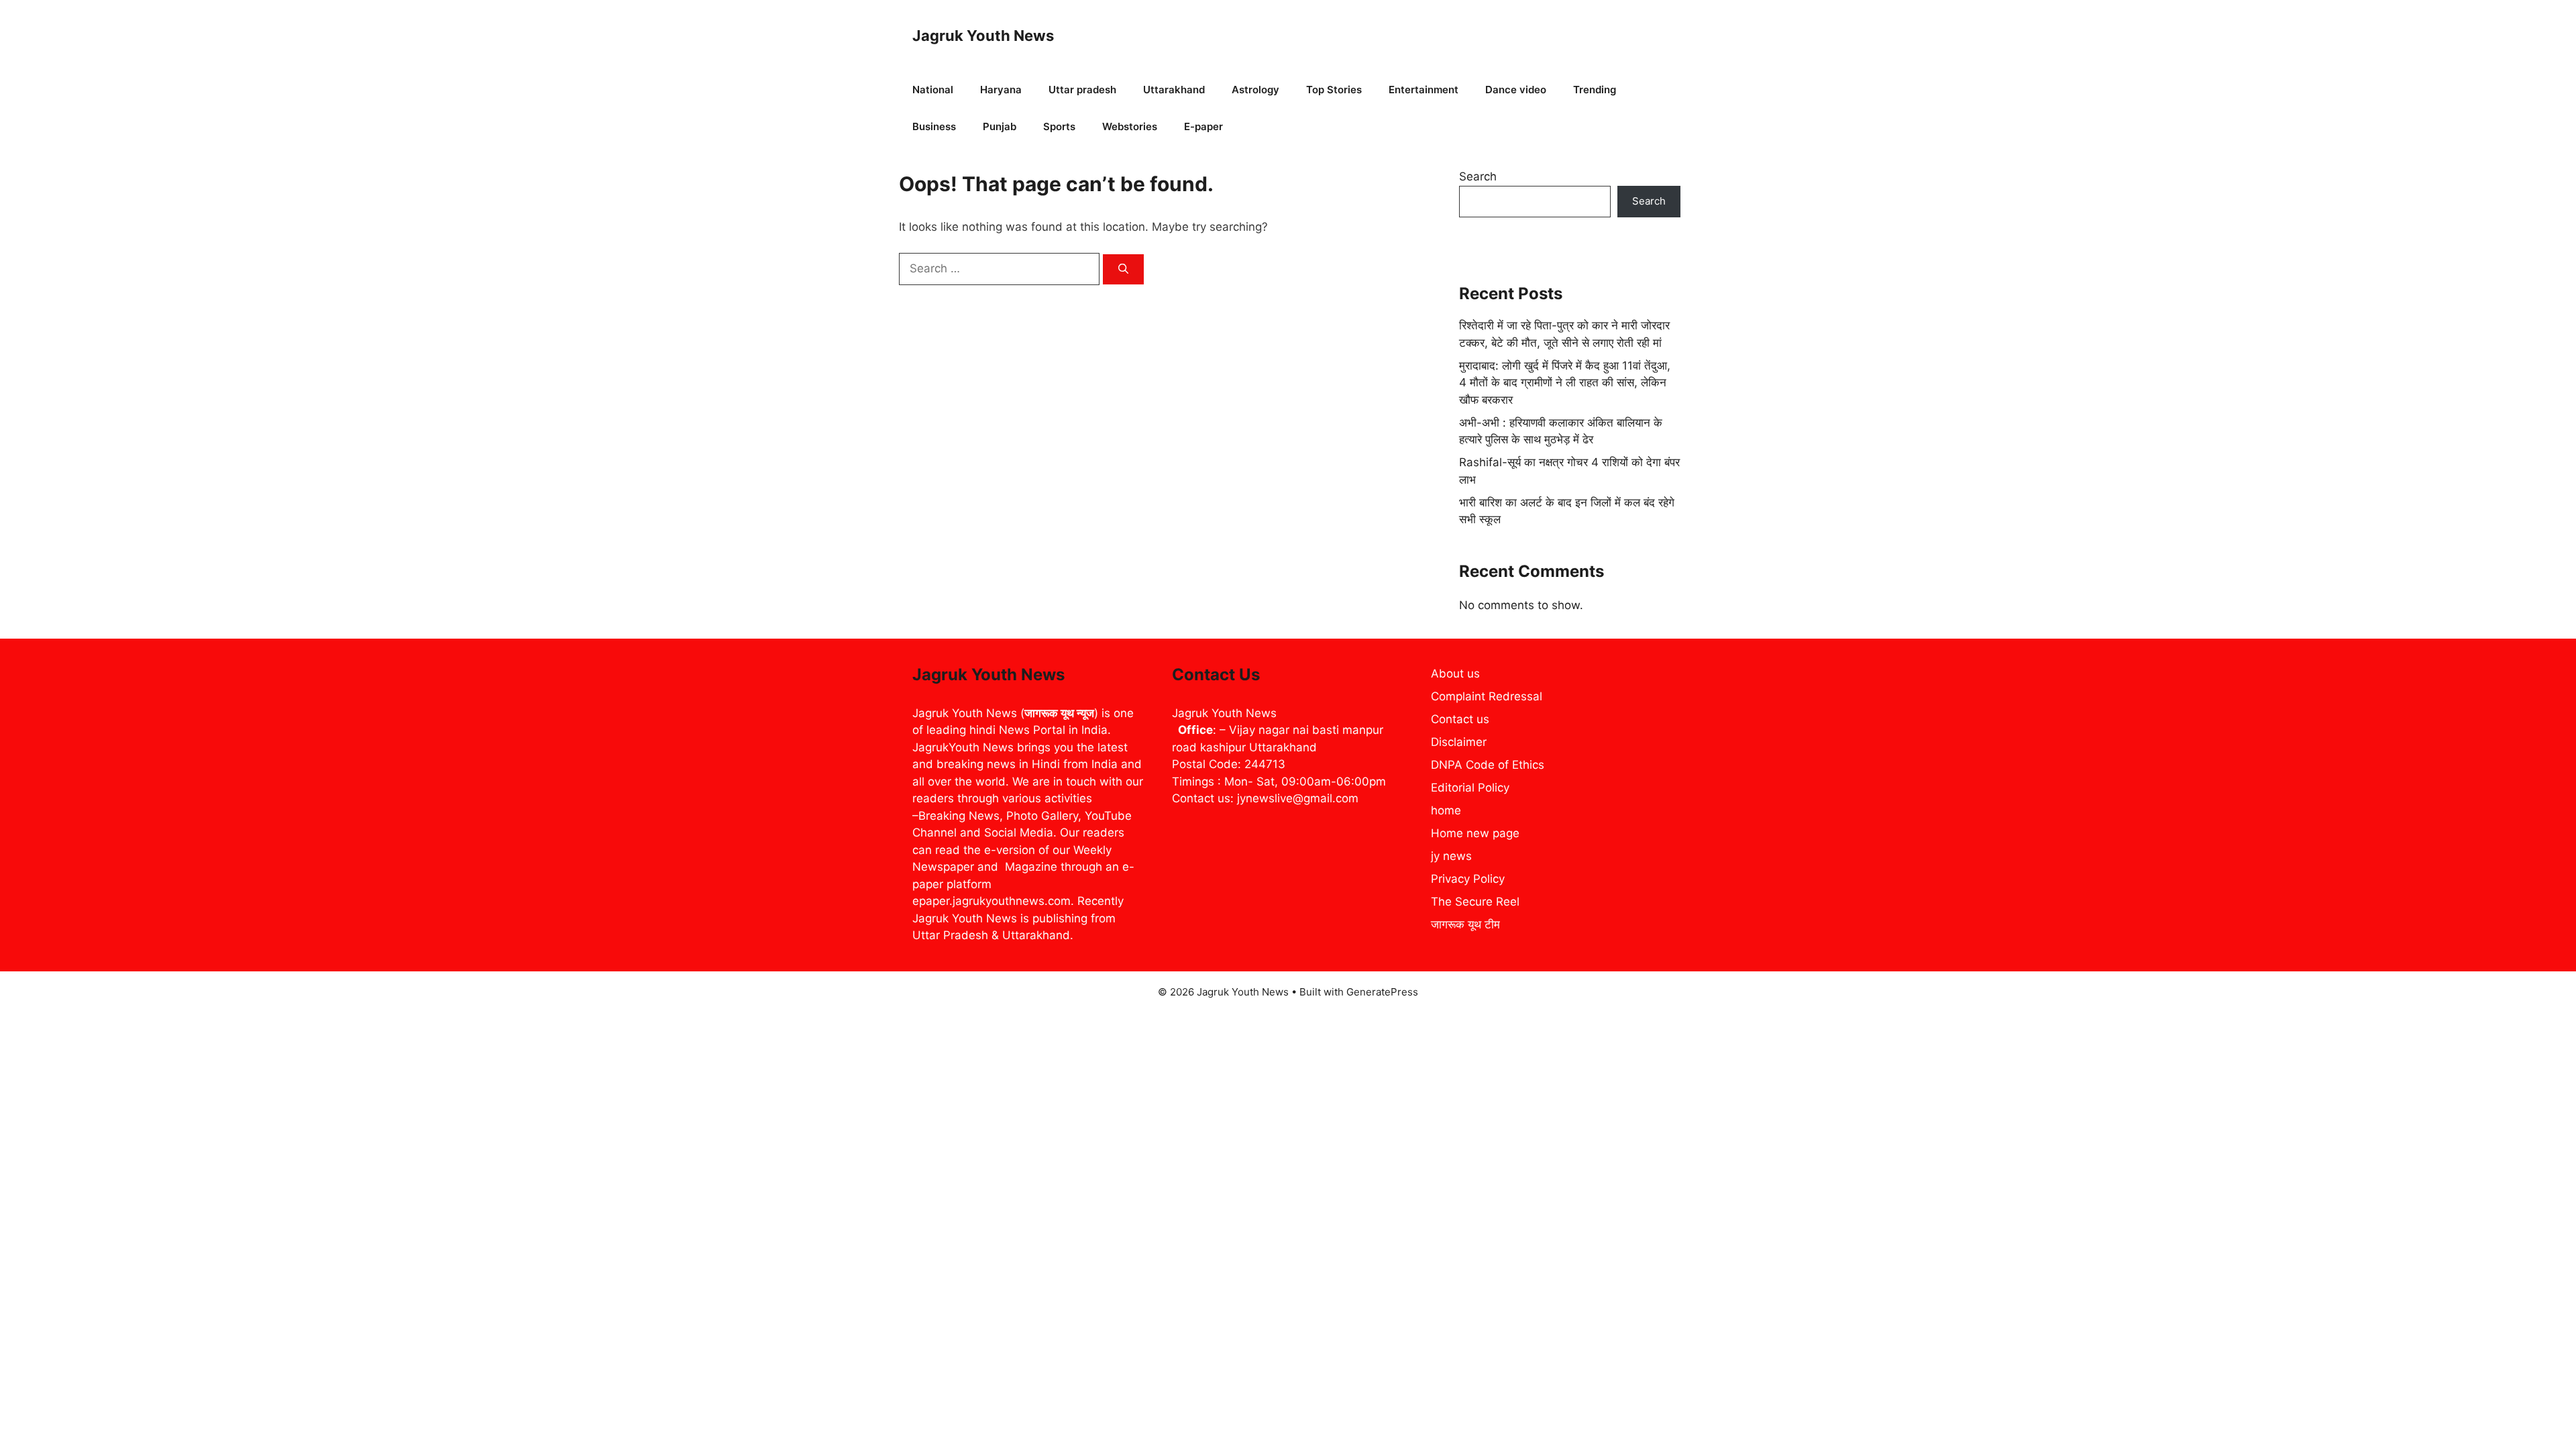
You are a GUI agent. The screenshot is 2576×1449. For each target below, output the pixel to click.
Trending (1595, 90)
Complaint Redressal (1487, 696)
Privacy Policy (1468, 879)
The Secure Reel (1475, 902)
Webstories (1130, 126)
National (933, 90)
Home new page (1475, 833)
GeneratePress (1382, 992)
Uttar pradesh (1082, 90)
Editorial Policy (1470, 788)
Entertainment (1424, 90)
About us (1455, 674)
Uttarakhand (1174, 90)
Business (934, 126)
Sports (1059, 126)
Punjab (1000, 126)
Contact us (1460, 719)
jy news (1451, 856)
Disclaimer (1459, 742)
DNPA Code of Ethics (1488, 765)
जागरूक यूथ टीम (1465, 924)
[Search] (1123, 269)
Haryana (1001, 90)
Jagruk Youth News (983, 36)
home (1446, 810)
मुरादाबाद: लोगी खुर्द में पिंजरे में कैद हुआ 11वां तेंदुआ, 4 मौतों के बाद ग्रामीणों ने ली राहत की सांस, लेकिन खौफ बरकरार (1565, 383)
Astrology (1255, 90)
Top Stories (1334, 90)
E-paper (1203, 126)
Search (1478, 176)
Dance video (1516, 90)
